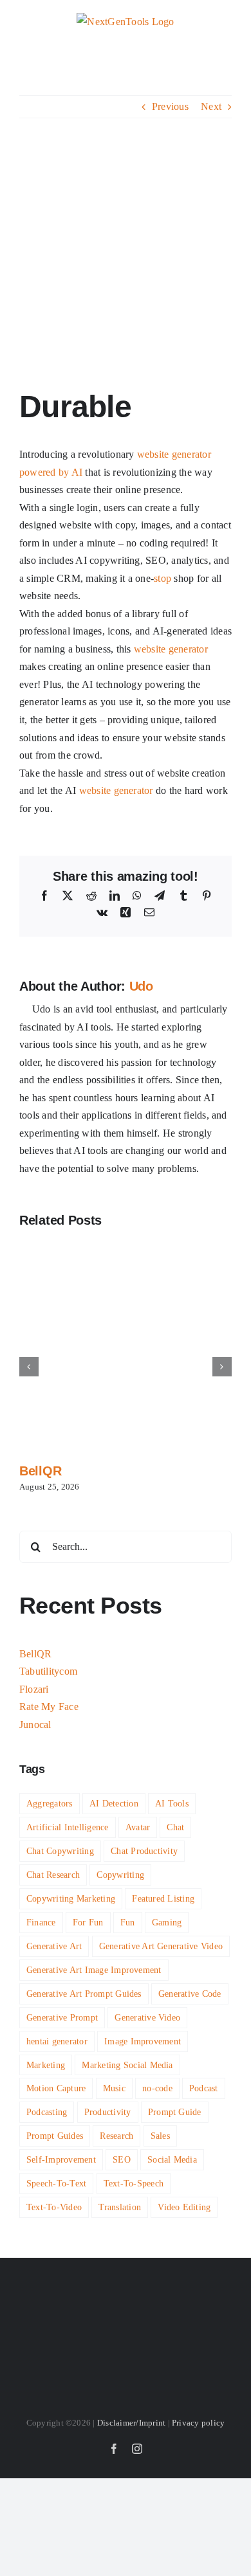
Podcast (204, 2088)
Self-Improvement (61, 2159)
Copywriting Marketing (71, 1898)
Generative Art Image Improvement (94, 1970)
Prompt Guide (175, 2112)
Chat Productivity (144, 1851)
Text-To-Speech (134, 2183)
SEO (122, 2159)
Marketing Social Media (127, 2065)
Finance (41, 1922)
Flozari (34, 1689)
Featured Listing (163, 1898)
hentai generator (57, 2041)
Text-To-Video (54, 2207)
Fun (128, 1922)
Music (114, 2088)
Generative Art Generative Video (161, 1946)
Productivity (108, 2112)
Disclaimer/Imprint (131, 2423)
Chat (175, 1827)
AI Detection (114, 1803)
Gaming (167, 1922)
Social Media (172, 2159)
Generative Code (190, 1994)
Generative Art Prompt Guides (84, 1994)
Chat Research (53, 1875)
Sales (160, 2136)
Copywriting (120, 1875)
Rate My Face (49, 1707)
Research (116, 2136)
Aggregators (50, 1803)
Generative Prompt (62, 2017)
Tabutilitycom (48, 1671)
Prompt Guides (55, 2136)
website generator (174, 454)
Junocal (35, 1725)
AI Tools (172, 1803)
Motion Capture (56, 2088)
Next (211, 106)
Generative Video (147, 2017)
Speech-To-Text (56, 2183)
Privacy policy (198, 2423)
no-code (157, 2088)
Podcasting (47, 2112)
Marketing (46, 2065)
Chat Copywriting (60, 1851)
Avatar (138, 1827)
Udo (141, 986)
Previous (170, 106)
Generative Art (54, 1946)
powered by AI (51, 472)
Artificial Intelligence (68, 1827)
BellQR (40, 1471)
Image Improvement (143, 2041)
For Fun (88, 1922)
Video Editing (184, 2207)
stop (163, 578)
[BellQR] (126, 1245)
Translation (120, 2207)
